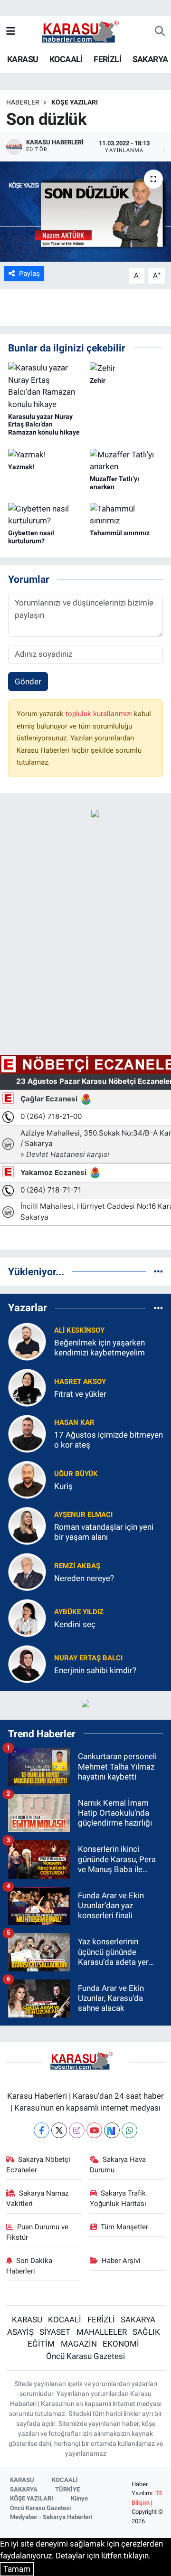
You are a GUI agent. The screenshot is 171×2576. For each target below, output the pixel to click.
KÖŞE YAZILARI (75, 102)
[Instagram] (77, 2130)
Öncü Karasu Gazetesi (85, 2356)
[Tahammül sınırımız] (127, 514)
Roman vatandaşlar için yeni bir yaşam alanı (104, 1532)
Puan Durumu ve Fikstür (38, 2232)
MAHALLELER (102, 2332)
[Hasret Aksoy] (27, 1387)
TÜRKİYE (67, 2489)
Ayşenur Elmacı (83, 1515)
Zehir (98, 380)
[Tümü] (158, 1271)
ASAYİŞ (20, 2332)
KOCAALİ (66, 59)
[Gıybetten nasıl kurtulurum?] (45, 514)
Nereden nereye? (84, 1578)
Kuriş (63, 1486)
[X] (59, 2130)
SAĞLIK (146, 2332)
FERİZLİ (107, 59)
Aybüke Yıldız (79, 1612)
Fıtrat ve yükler (80, 1394)
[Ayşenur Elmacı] (27, 1525)
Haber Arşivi (121, 2261)
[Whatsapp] (129, 2130)
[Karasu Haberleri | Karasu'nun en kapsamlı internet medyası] (85, 31)
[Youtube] (94, 2130)
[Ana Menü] (11, 31)
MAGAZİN (79, 2344)
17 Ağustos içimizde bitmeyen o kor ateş (109, 1440)
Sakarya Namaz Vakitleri (38, 2198)
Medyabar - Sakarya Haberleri (51, 2517)
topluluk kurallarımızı (100, 714)
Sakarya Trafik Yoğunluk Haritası (118, 2198)
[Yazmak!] (27, 455)
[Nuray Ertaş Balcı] (27, 1663)
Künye (79, 2498)
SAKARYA (150, 59)
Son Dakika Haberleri (29, 2266)
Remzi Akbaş (77, 1566)
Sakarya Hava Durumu (118, 2165)
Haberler (23, 102)
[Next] (112, 2130)
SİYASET (55, 2332)
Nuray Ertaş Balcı (88, 1658)
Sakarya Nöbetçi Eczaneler (38, 2165)
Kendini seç (75, 1624)
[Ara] (160, 32)
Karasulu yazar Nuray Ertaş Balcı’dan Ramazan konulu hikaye (44, 425)
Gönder (28, 682)
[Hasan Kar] (27, 1433)
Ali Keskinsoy (79, 1330)
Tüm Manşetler (124, 2227)
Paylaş (29, 274)
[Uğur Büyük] (27, 1479)
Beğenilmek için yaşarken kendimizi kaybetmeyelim (100, 1348)
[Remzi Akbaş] (27, 1571)
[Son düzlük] (85, 212)
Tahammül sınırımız (120, 533)
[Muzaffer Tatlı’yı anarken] (127, 460)
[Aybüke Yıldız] (27, 1617)
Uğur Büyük (76, 1474)
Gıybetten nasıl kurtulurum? (31, 537)
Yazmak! (21, 467)
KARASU (23, 59)
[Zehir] (103, 368)
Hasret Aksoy (80, 1382)
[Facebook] (42, 2130)
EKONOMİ (121, 2344)
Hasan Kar (74, 1422)
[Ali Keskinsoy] (27, 1341)
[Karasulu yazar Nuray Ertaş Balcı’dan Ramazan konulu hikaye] (45, 386)
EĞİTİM (41, 2344)
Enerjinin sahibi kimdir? (95, 1670)
